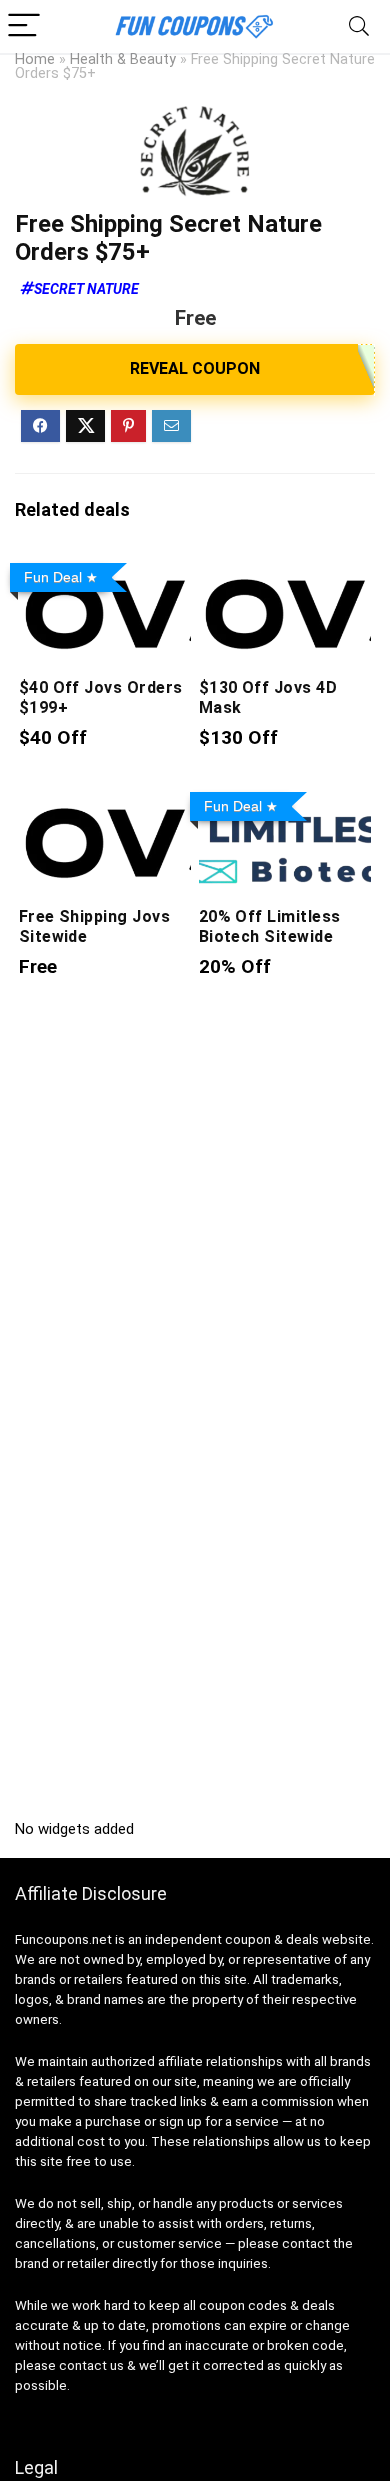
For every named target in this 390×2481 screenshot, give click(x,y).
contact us (91, 2365)
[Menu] (24, 26)
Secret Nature (86, 289)
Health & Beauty (123, 59)
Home (35, 59)
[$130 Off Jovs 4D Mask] (285, 568)
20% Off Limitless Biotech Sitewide (270, 926)
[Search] (359, 26)
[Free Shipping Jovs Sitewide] (105, 797)
